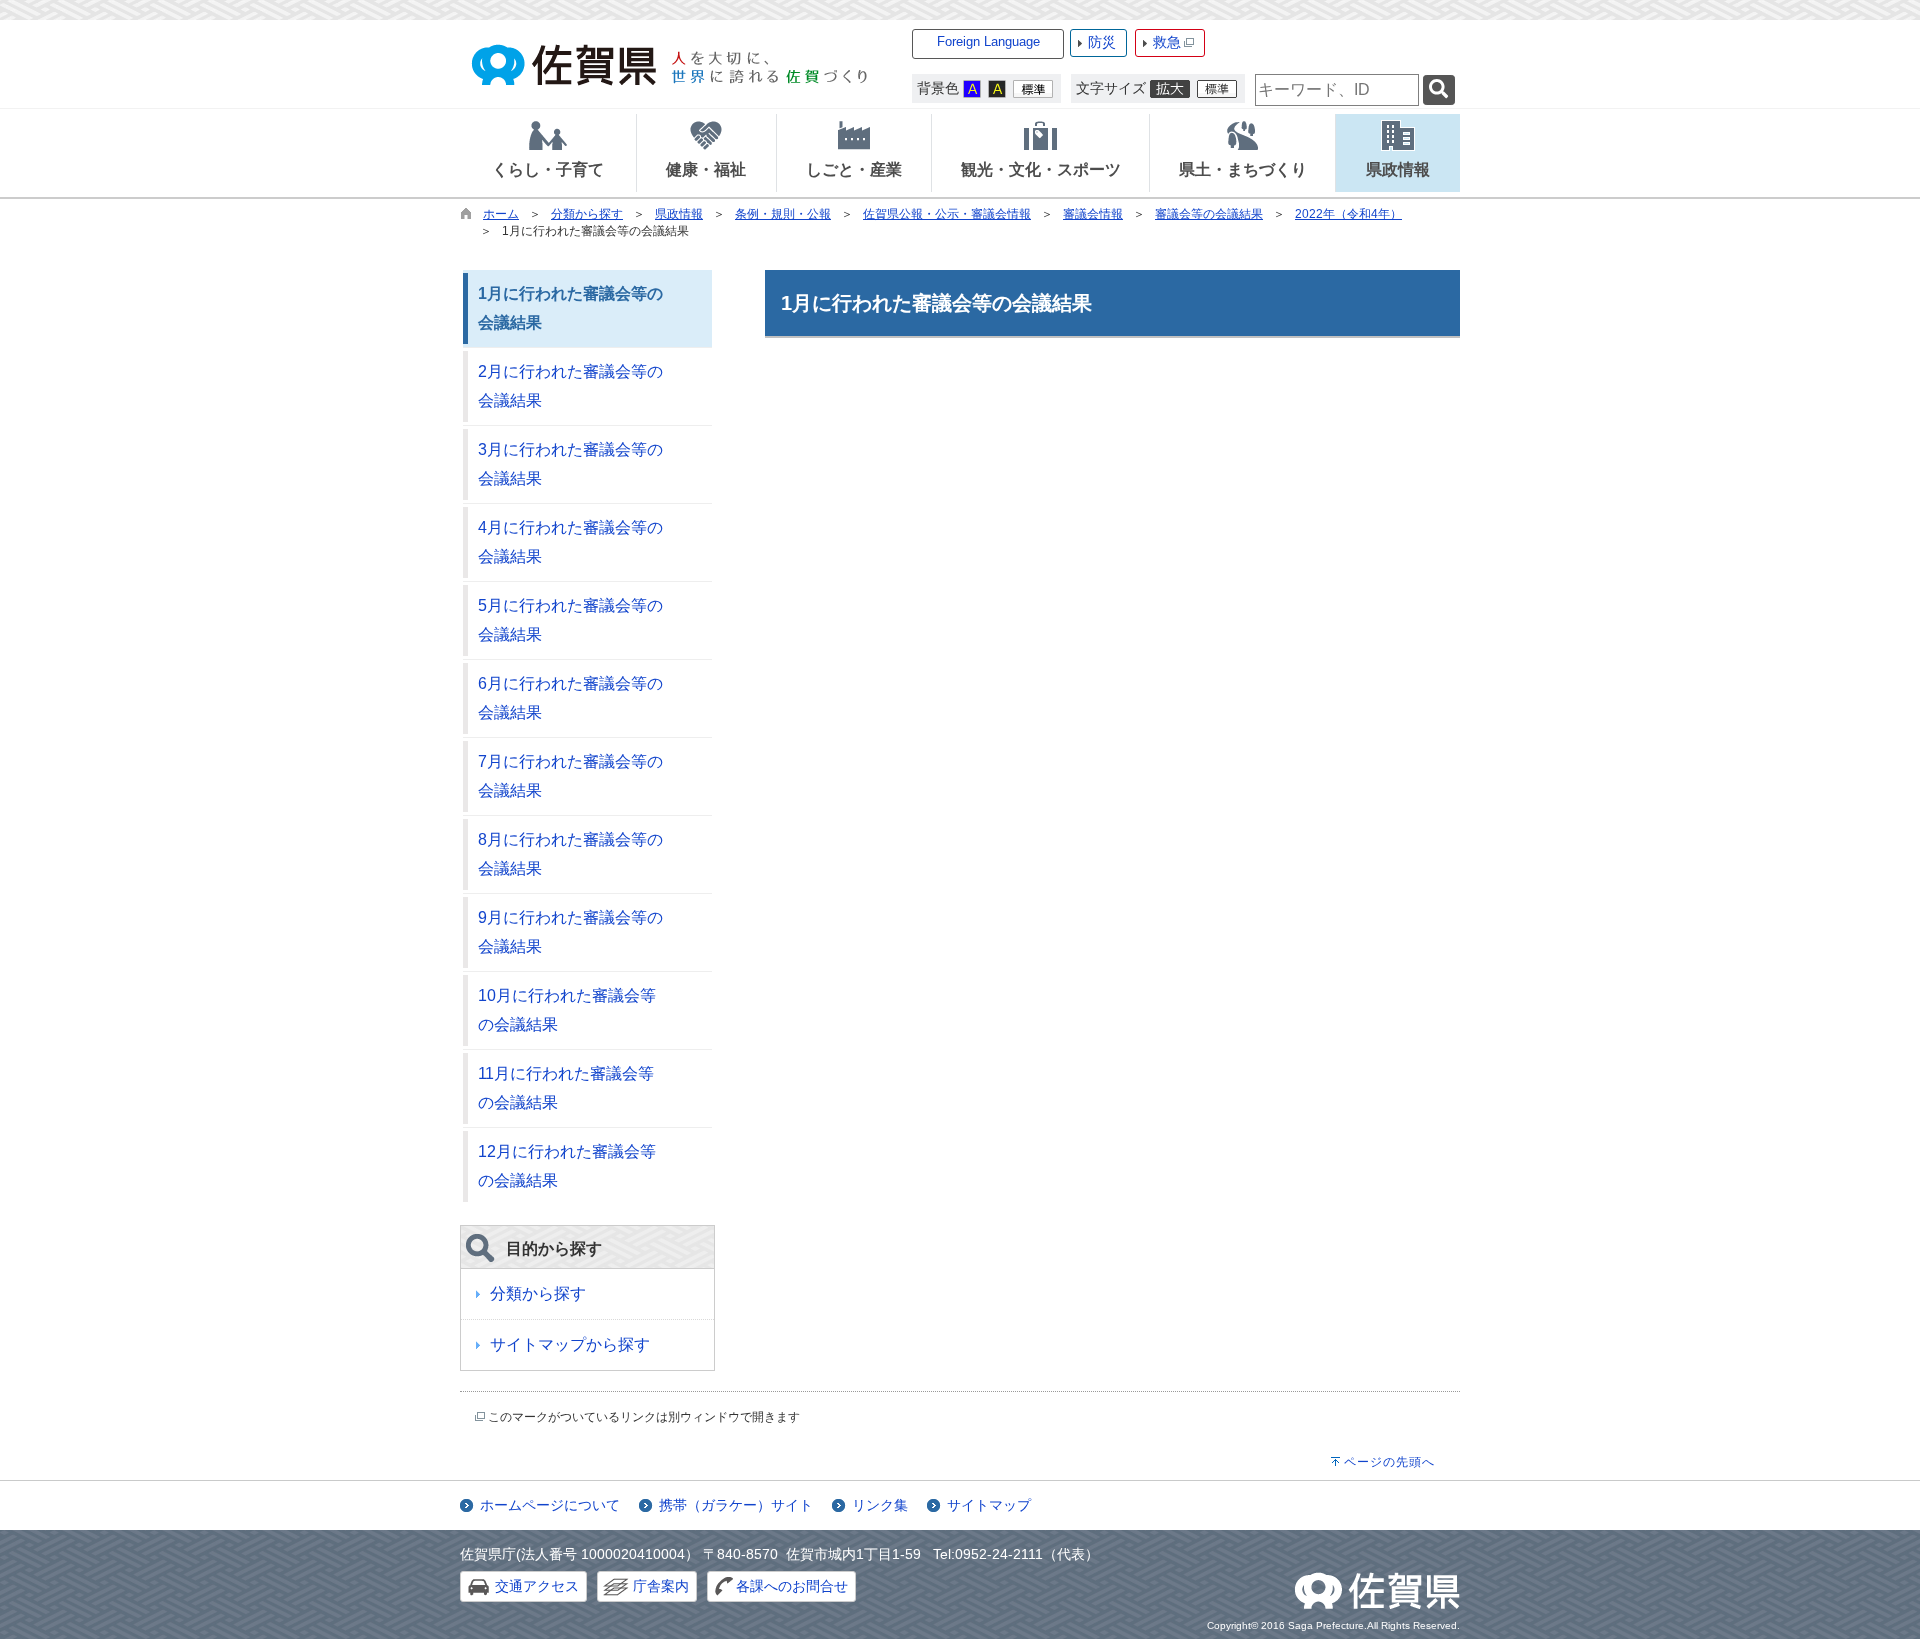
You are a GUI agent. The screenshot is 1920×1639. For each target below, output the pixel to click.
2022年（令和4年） (1348, 214)
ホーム (501, 214)
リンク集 (880, 1505)
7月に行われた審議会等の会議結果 (570, 776)
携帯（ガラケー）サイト (736, 1505)
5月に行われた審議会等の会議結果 (570, 620)
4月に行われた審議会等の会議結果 (570, 542)
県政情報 (679, 214)
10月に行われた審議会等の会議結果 (567, 1010)
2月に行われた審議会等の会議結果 (570, 386)
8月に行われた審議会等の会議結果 (570, 854)
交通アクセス (537, 1586)
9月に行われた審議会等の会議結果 (570, 932)
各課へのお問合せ (792, 1586)
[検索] (1439, 90)
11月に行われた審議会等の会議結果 (566, 1088)
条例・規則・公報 (783, 214)
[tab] (548, 153)
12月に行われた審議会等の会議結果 (567, 1166)
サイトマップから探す (570, 1344)
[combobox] (1337, 90)
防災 (1102, 42)
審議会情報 (1093, 214)
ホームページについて (550, 1505)
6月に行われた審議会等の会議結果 (570, 698)
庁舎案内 (661, 1586)
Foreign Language (988, 41)
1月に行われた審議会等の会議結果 (570, 308)
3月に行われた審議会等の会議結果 (570, 464)
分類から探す (587, 214)
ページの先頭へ (1389, 1462)
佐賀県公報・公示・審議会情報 (947, 214)
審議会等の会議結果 (1209, 214)
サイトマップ (989, 1505)
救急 (1167, 42)
